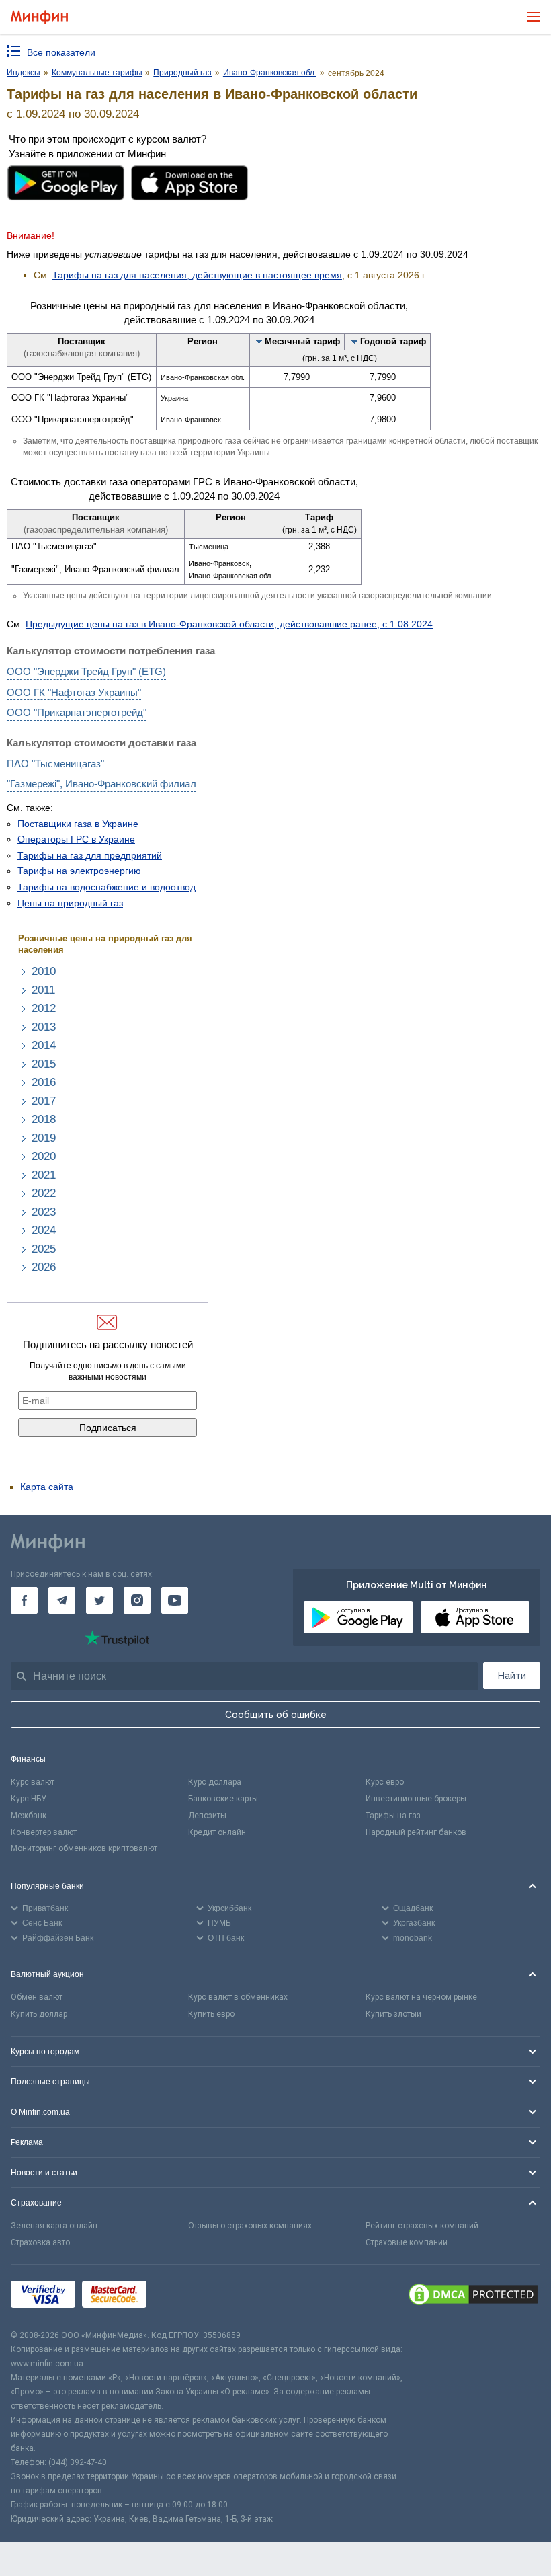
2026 (44, 1267)
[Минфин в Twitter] (99, 1600)
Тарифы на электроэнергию (79, 871)
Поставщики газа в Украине (78, 824)
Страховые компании (407, 2242)
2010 (44, 971)
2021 (44, 1175)
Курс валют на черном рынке (421, 1997)
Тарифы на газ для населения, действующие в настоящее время (197, 275)
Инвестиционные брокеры (416, 1799)
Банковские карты (223, 1799)
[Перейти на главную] (39, 17)
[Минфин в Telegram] (62, 1600)
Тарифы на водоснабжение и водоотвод (107, 887)
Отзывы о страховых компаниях (250, 2226)
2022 (44, 1193)
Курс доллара (215, 1782)
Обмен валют (37, 1997)
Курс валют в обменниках (238, 1997)
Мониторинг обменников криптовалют (84, 1848)
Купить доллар (39, 2014)
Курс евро (385, 1782)
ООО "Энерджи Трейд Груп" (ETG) (86, 671)
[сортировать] (259, 341)
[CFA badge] (183, 2297)
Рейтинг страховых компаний (422, 2226)
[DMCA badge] (473, 2296)
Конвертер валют (44, 1832)
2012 (44, 1008)
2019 (44, 1138)
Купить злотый (393, 2014)
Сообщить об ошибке (276, 1715)
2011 (43, 990)
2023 (44, 1212)
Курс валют (33, 1782)
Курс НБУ (29, 1799)
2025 (44, 1249)
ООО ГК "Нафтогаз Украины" (74, 692)
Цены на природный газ (70, 903)
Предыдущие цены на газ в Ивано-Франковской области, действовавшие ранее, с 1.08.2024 (229, 624)
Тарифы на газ (393, 1816)
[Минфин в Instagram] (137, 1600)
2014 (44, 1045)
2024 (44, 1230)
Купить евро (211, 2014)
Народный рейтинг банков (416, 1832)
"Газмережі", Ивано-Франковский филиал (101, 784)
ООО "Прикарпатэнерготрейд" (77, 712)
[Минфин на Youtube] (175, 1600)
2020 (44, 1156)
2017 (44, 1101)
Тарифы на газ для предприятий (90, 855)
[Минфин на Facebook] (24, 1600)
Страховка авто (40, 2242)
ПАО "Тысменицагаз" (55, 764)
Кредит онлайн (217, 1832)
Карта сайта (47, 1487)
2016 (44, 1082)
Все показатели (61, 52)
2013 (44, 1027)
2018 (44, 1119)
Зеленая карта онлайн (54, 2226)
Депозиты (207, 1816)
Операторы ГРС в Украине (76, 839)
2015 (44, 1064)
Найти (512, 1676)
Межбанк (29, 1816)
